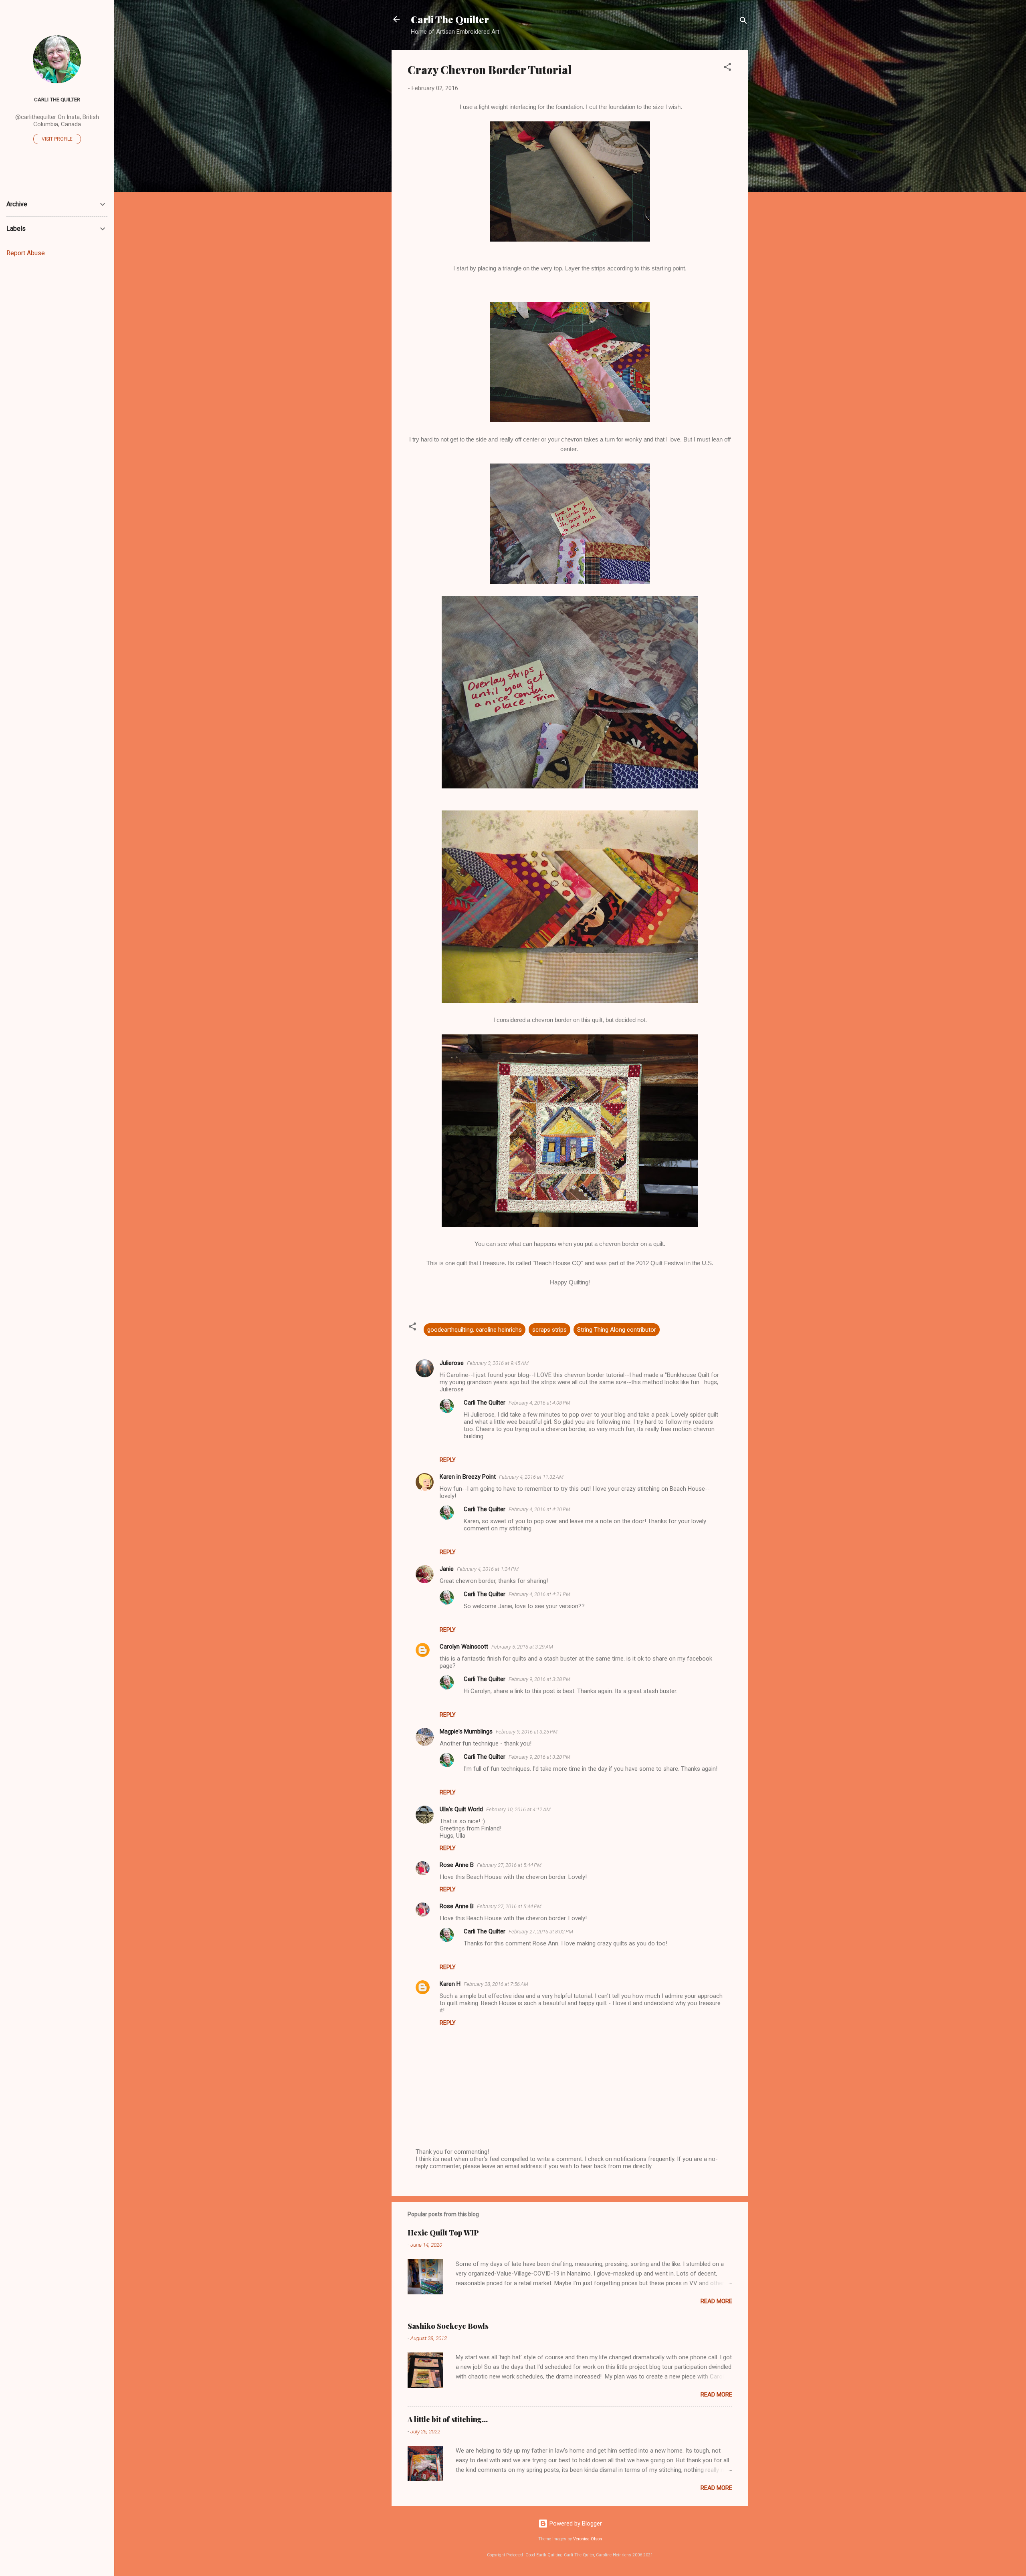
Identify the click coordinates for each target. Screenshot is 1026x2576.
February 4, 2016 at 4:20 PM (539, 1509)
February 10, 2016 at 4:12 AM (518, 1809)
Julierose (452, 1363)
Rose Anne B (457, 1865)
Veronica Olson (588, 2539)
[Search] (743, 22)
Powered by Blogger (575, 2524)
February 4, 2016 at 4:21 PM (539, 1594)
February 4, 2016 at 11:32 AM (531, 1477)
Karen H (450, 1984)
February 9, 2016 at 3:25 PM (527, 1732)
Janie (447, 1569)
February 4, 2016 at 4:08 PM (539, 1403)
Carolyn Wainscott (464, 1647)
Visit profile (57, 139)
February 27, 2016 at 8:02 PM (541, 1932)
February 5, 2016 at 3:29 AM (522, 1647)
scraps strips (549, 1330)
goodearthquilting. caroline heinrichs (475, 1330)
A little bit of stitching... (448, 2419)
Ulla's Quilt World (461, 1809)
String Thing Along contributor (617, 1330)
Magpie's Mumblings (466, 1731)
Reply (448, 1460)
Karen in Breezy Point (468, 1477)
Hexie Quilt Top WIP (443, 2233)
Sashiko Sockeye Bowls (448, 2326)
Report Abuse (26, 253)
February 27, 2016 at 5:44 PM (509, 1865)
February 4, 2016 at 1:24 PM (488, 1569)
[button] (727, 68)
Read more (716, 2301)
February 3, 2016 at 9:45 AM (498, 1363)
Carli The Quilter (450, 19)
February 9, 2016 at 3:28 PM (539, 1679)
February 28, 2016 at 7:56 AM (496, 1984)
